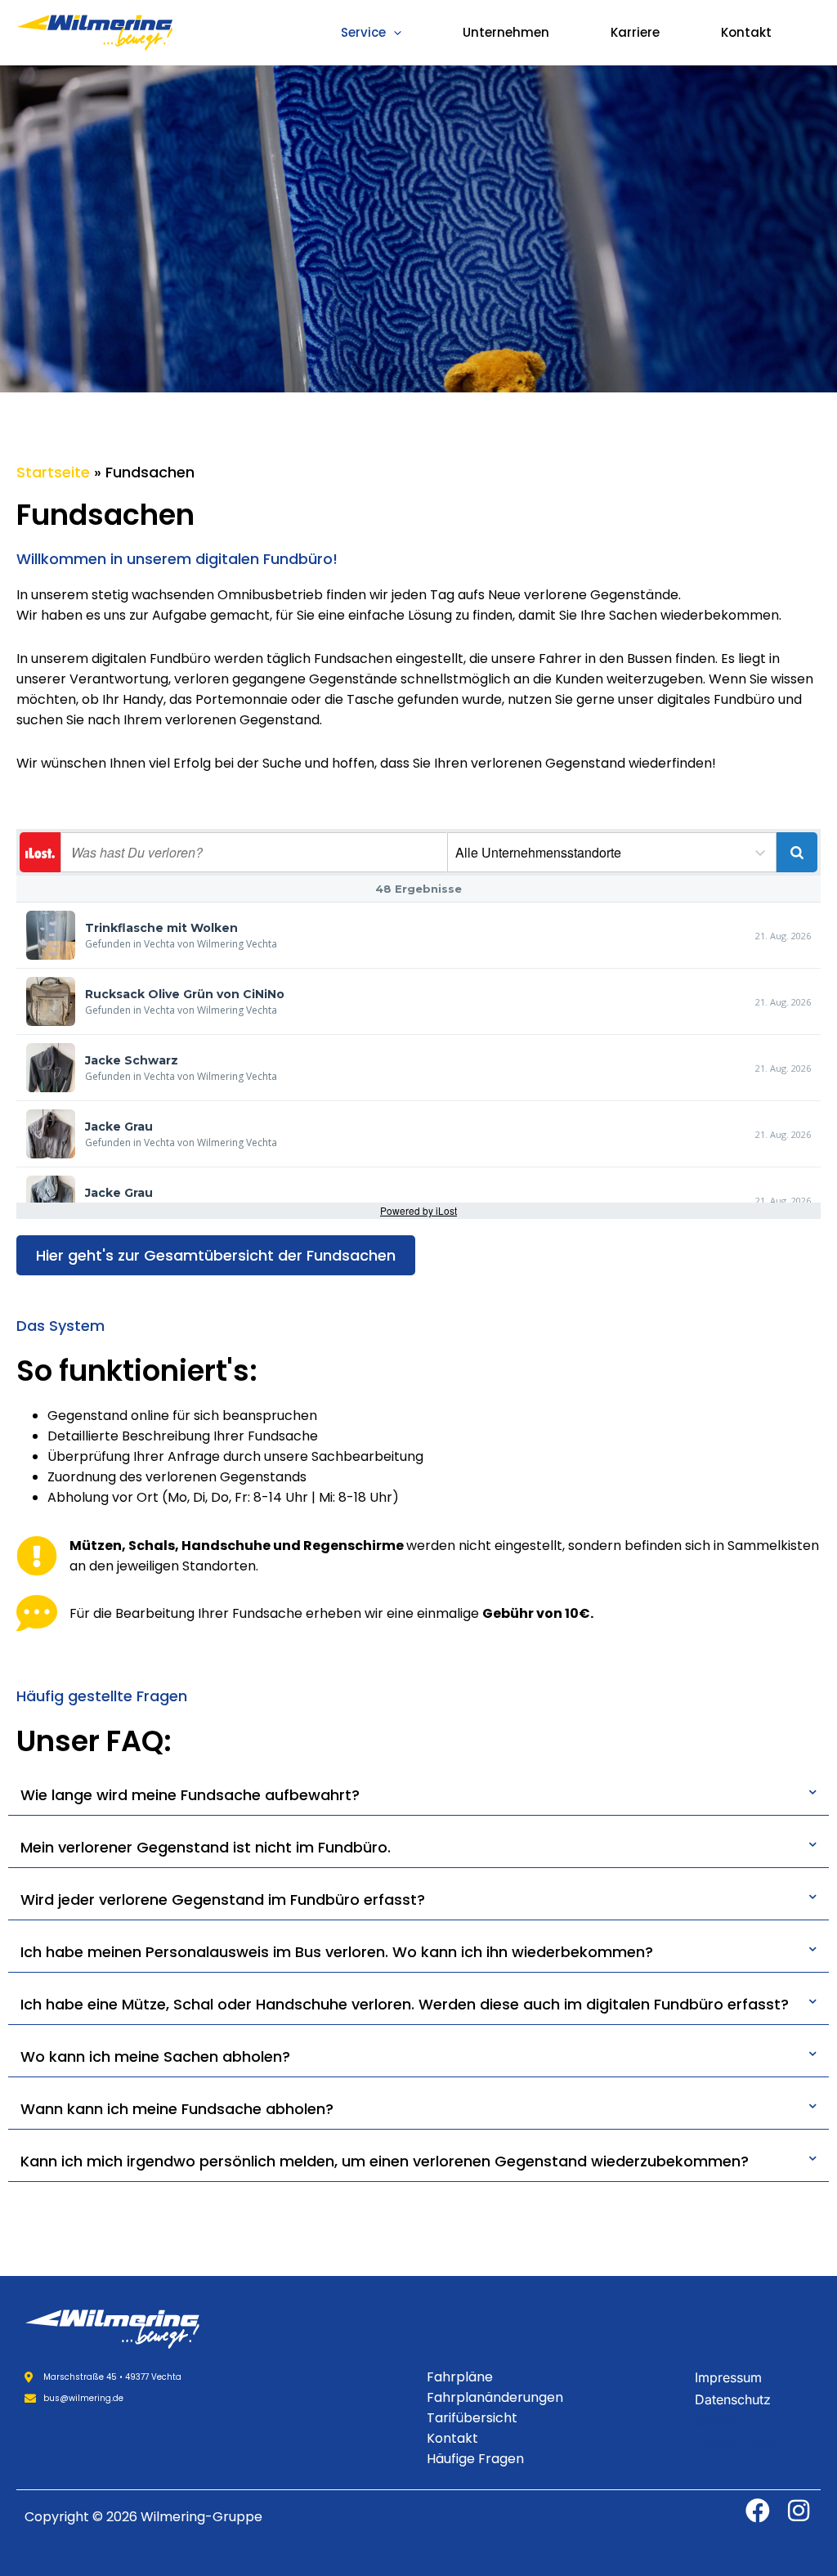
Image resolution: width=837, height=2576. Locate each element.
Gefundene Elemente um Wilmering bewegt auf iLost (40, 852)
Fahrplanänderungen (495, 2397)
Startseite (53, 472)
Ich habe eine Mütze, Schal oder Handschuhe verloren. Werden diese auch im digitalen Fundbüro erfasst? (405, 2004)
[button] (394, 33)
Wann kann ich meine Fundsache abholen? (177, 2109)
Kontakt (746, 32)
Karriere (635, 32)
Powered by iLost (418, 1210)
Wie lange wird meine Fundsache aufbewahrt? (190, 1795)
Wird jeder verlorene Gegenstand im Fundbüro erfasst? (223, 1900)
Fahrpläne (460, 2377)
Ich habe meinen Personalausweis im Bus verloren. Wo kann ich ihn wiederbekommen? (337, 1952)
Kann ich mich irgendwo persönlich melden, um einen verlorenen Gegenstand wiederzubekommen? (385, 2161)
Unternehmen (506, 32)
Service (363, 32)
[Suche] (797, 852)
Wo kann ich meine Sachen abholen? (155, 2056)
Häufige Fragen (475, 2459)
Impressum (728, 2377)
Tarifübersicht (472, 2418)
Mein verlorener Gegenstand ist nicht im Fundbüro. (206, 1847)
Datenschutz (733, 2399)
